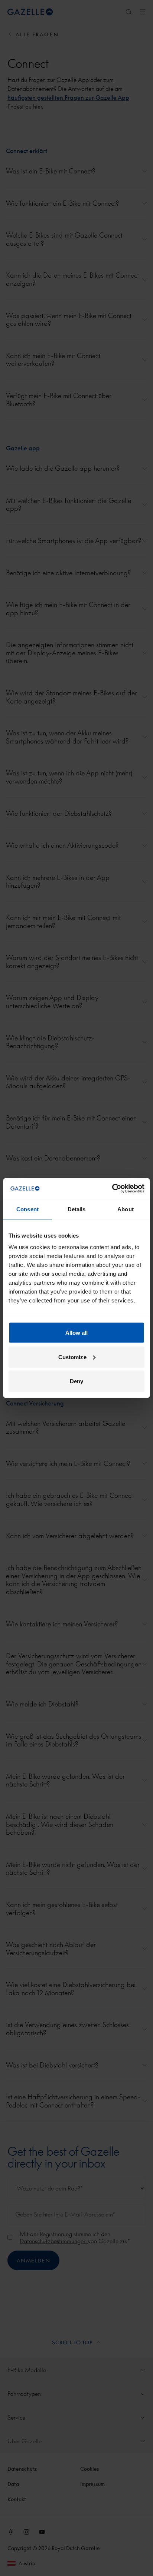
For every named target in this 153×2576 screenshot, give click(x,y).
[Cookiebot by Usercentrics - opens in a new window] (112, 1189)
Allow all (77, 1333)
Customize (72, 1357)
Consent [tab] (27, 1209)
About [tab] (126, 1209)
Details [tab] (77, 1209)
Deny (76, 1381)
